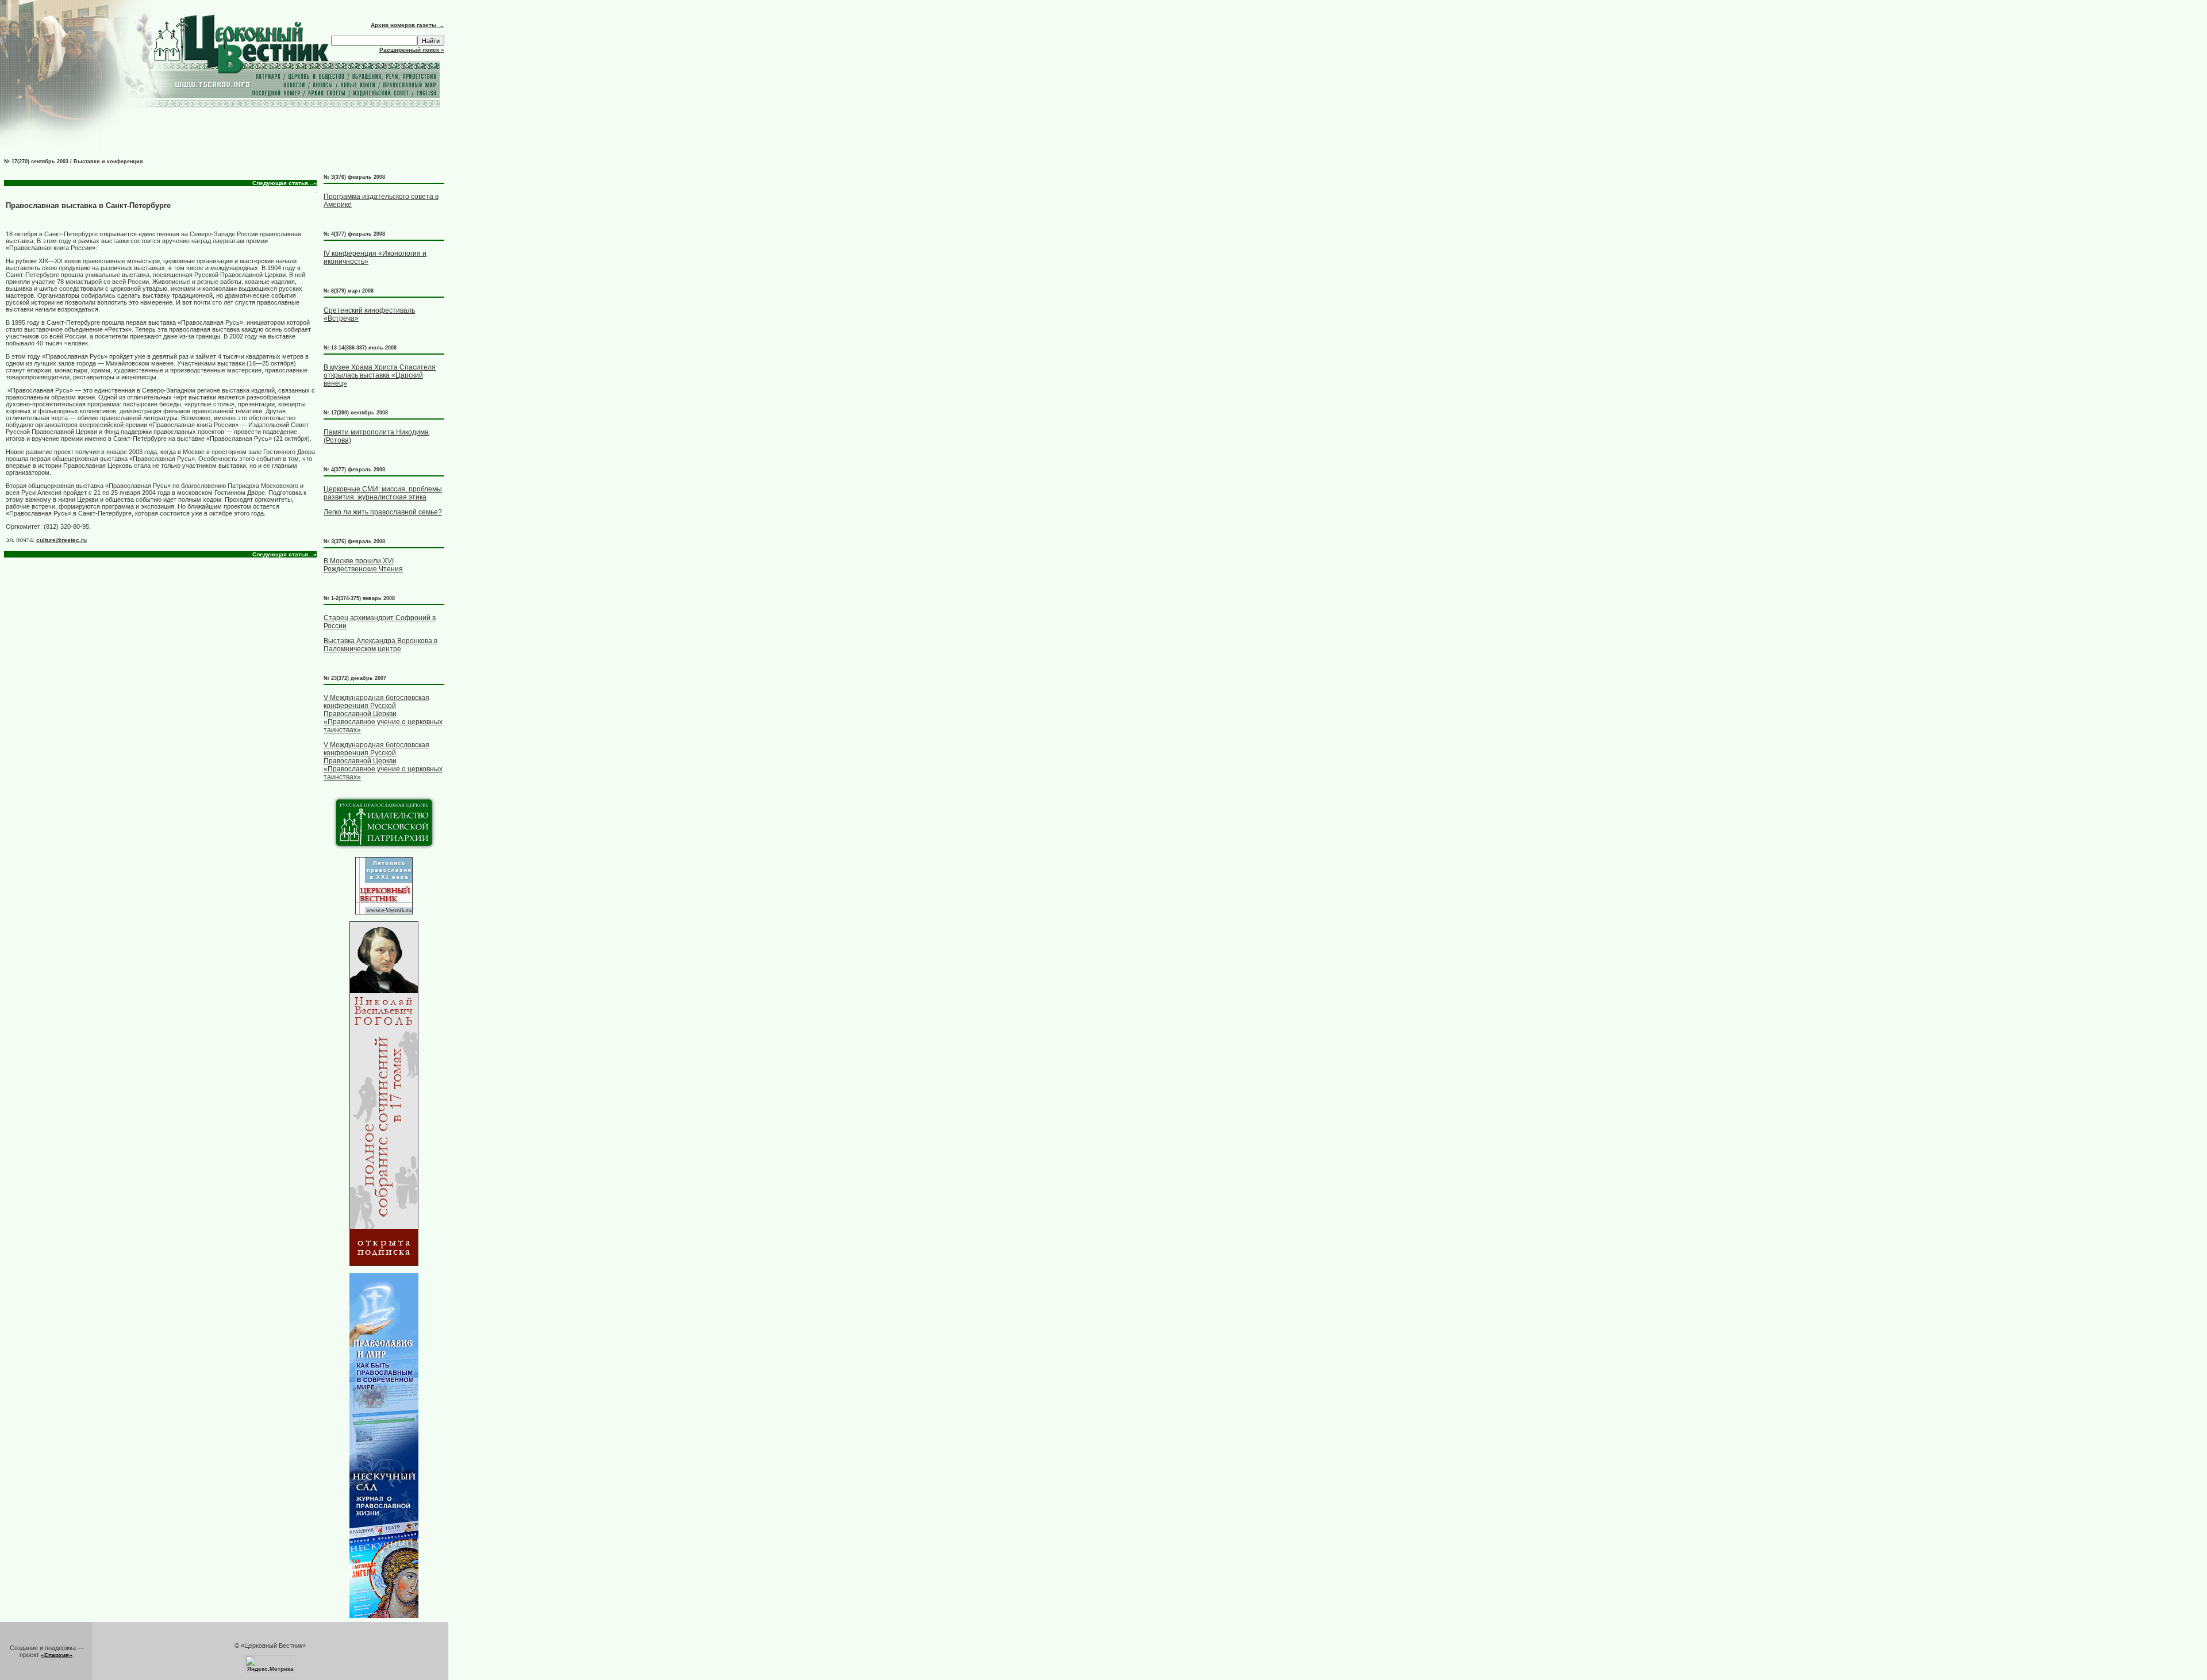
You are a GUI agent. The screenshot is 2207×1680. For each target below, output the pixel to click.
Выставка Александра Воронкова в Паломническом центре (380, 645)
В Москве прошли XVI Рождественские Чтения (363, 565)
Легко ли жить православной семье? (383, 512)
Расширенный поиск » (412, 50)
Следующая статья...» (284, 183)
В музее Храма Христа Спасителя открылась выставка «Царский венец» (380, 375)
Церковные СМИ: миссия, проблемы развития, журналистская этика (383, 493)
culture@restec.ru (61, 540)
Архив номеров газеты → (407, 25)
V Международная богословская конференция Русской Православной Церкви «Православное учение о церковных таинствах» (383, 714)
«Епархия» (57, 1655)
